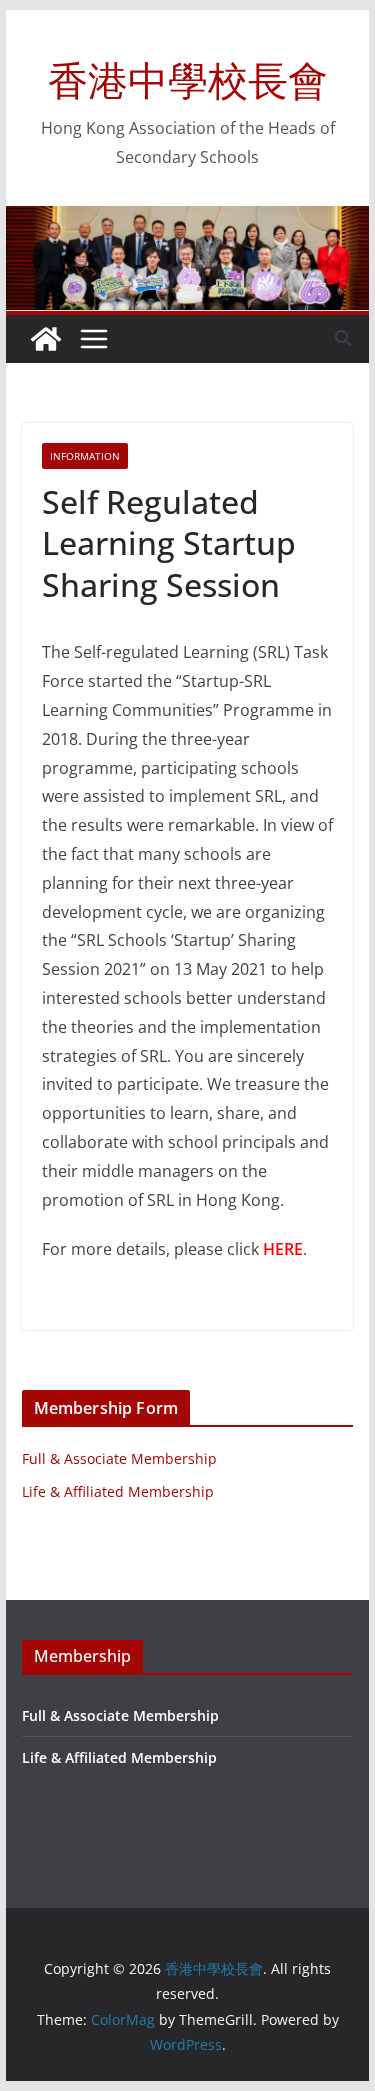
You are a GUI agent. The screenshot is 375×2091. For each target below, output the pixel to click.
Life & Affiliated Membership (118, 1491)
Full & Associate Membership (119, 1458)
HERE (283, 1249)
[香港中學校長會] (46, 339)
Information (85, 456)
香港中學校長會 (188, 79)
